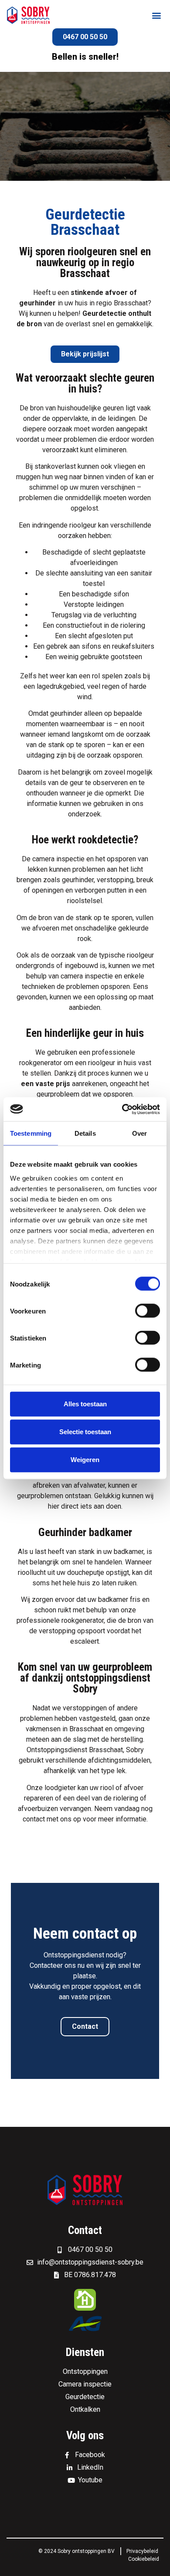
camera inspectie (58, 859)
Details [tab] (85, 1133)
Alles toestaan (85, 1404)
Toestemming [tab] (31, 1133)
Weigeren (85, 1460)
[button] (156, 15)
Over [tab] (139, 1133)
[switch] (148, 1311)
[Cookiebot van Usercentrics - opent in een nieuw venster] (122, 1109)
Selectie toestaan (85, 1432)
